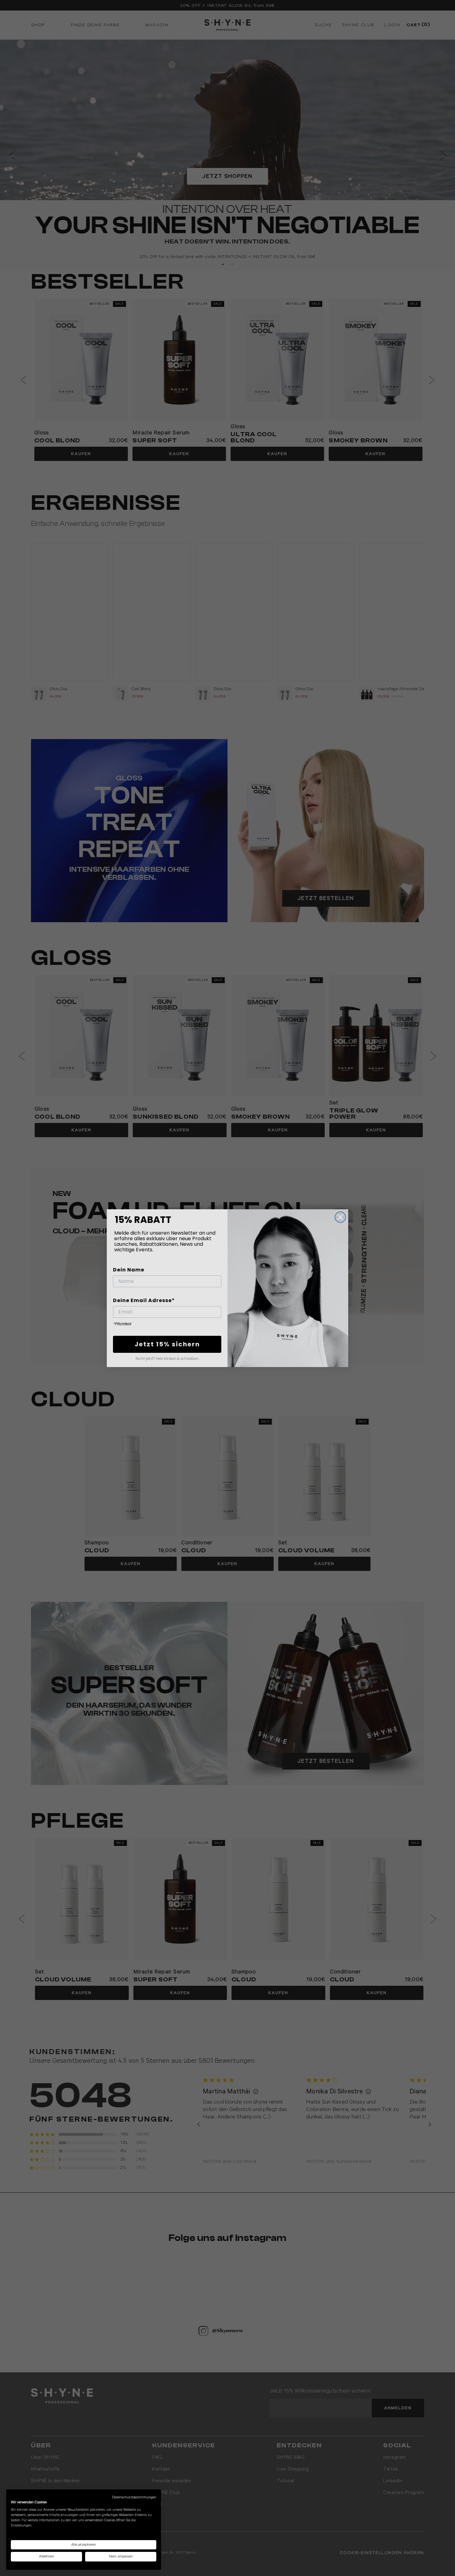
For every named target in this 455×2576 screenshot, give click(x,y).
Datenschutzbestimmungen (134, 2497)
